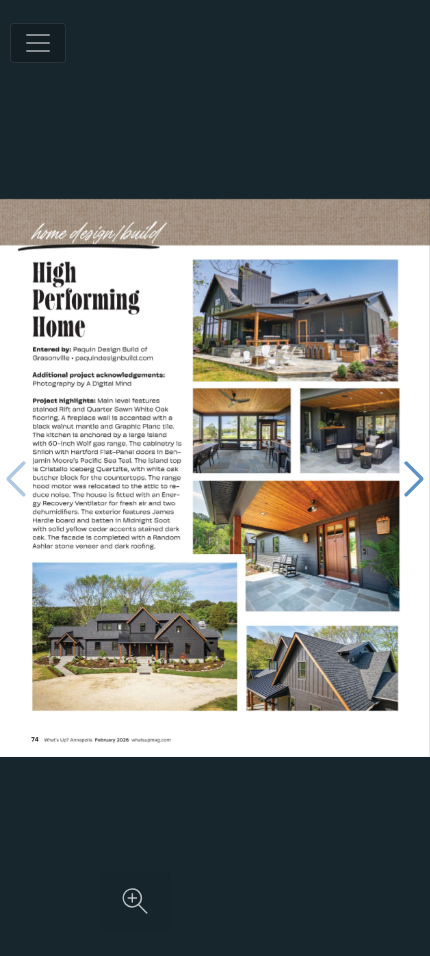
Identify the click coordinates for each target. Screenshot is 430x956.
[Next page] (414, 478)
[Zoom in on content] (135, 901)
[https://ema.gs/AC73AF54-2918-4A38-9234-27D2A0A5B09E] (151, 740)
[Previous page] (16, 478)
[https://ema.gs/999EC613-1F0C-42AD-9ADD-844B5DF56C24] (115, 358)
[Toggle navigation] (38, 43)
